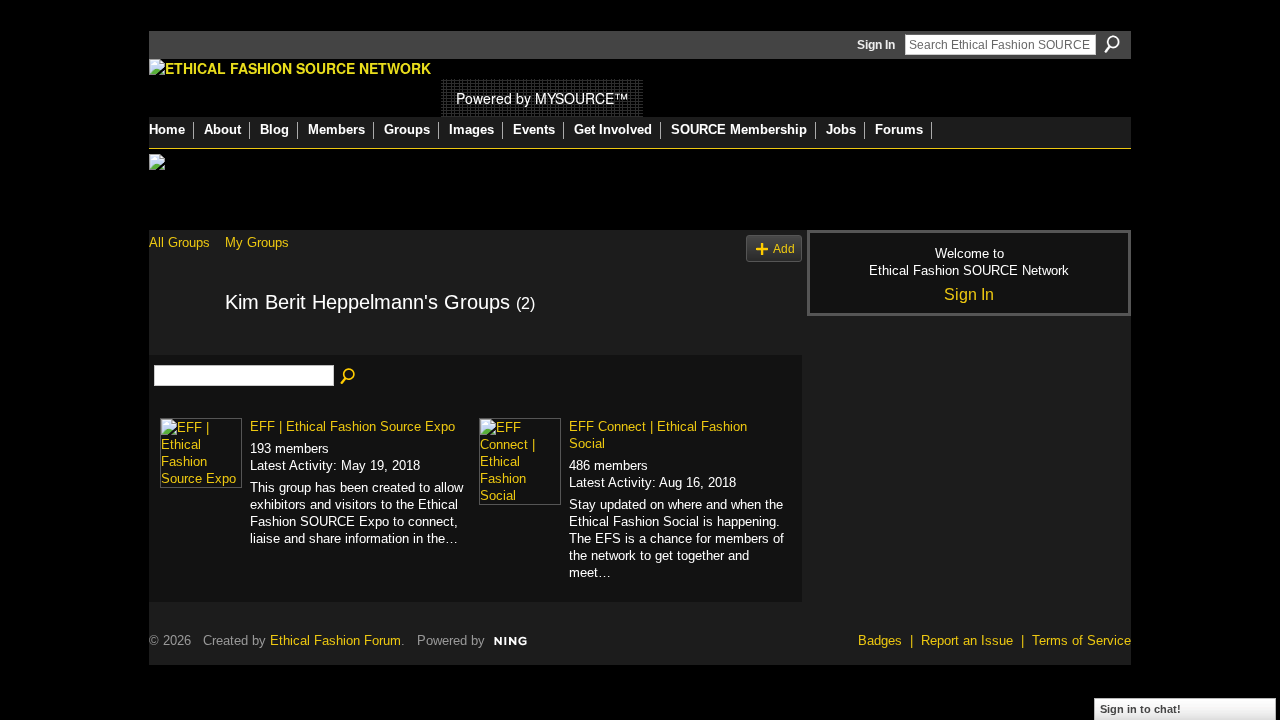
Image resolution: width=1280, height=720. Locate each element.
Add (784, 248)
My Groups (257, 242)
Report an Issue (967, 640)
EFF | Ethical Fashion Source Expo (352, 426)
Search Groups (349, 377)
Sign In (876, 45)
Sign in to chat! (1140, 709)
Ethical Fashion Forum (335, 640)
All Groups (179, 242)
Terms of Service (1081, 640)
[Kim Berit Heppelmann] (181, 345)
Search (1112, 44)
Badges (880, 640)
